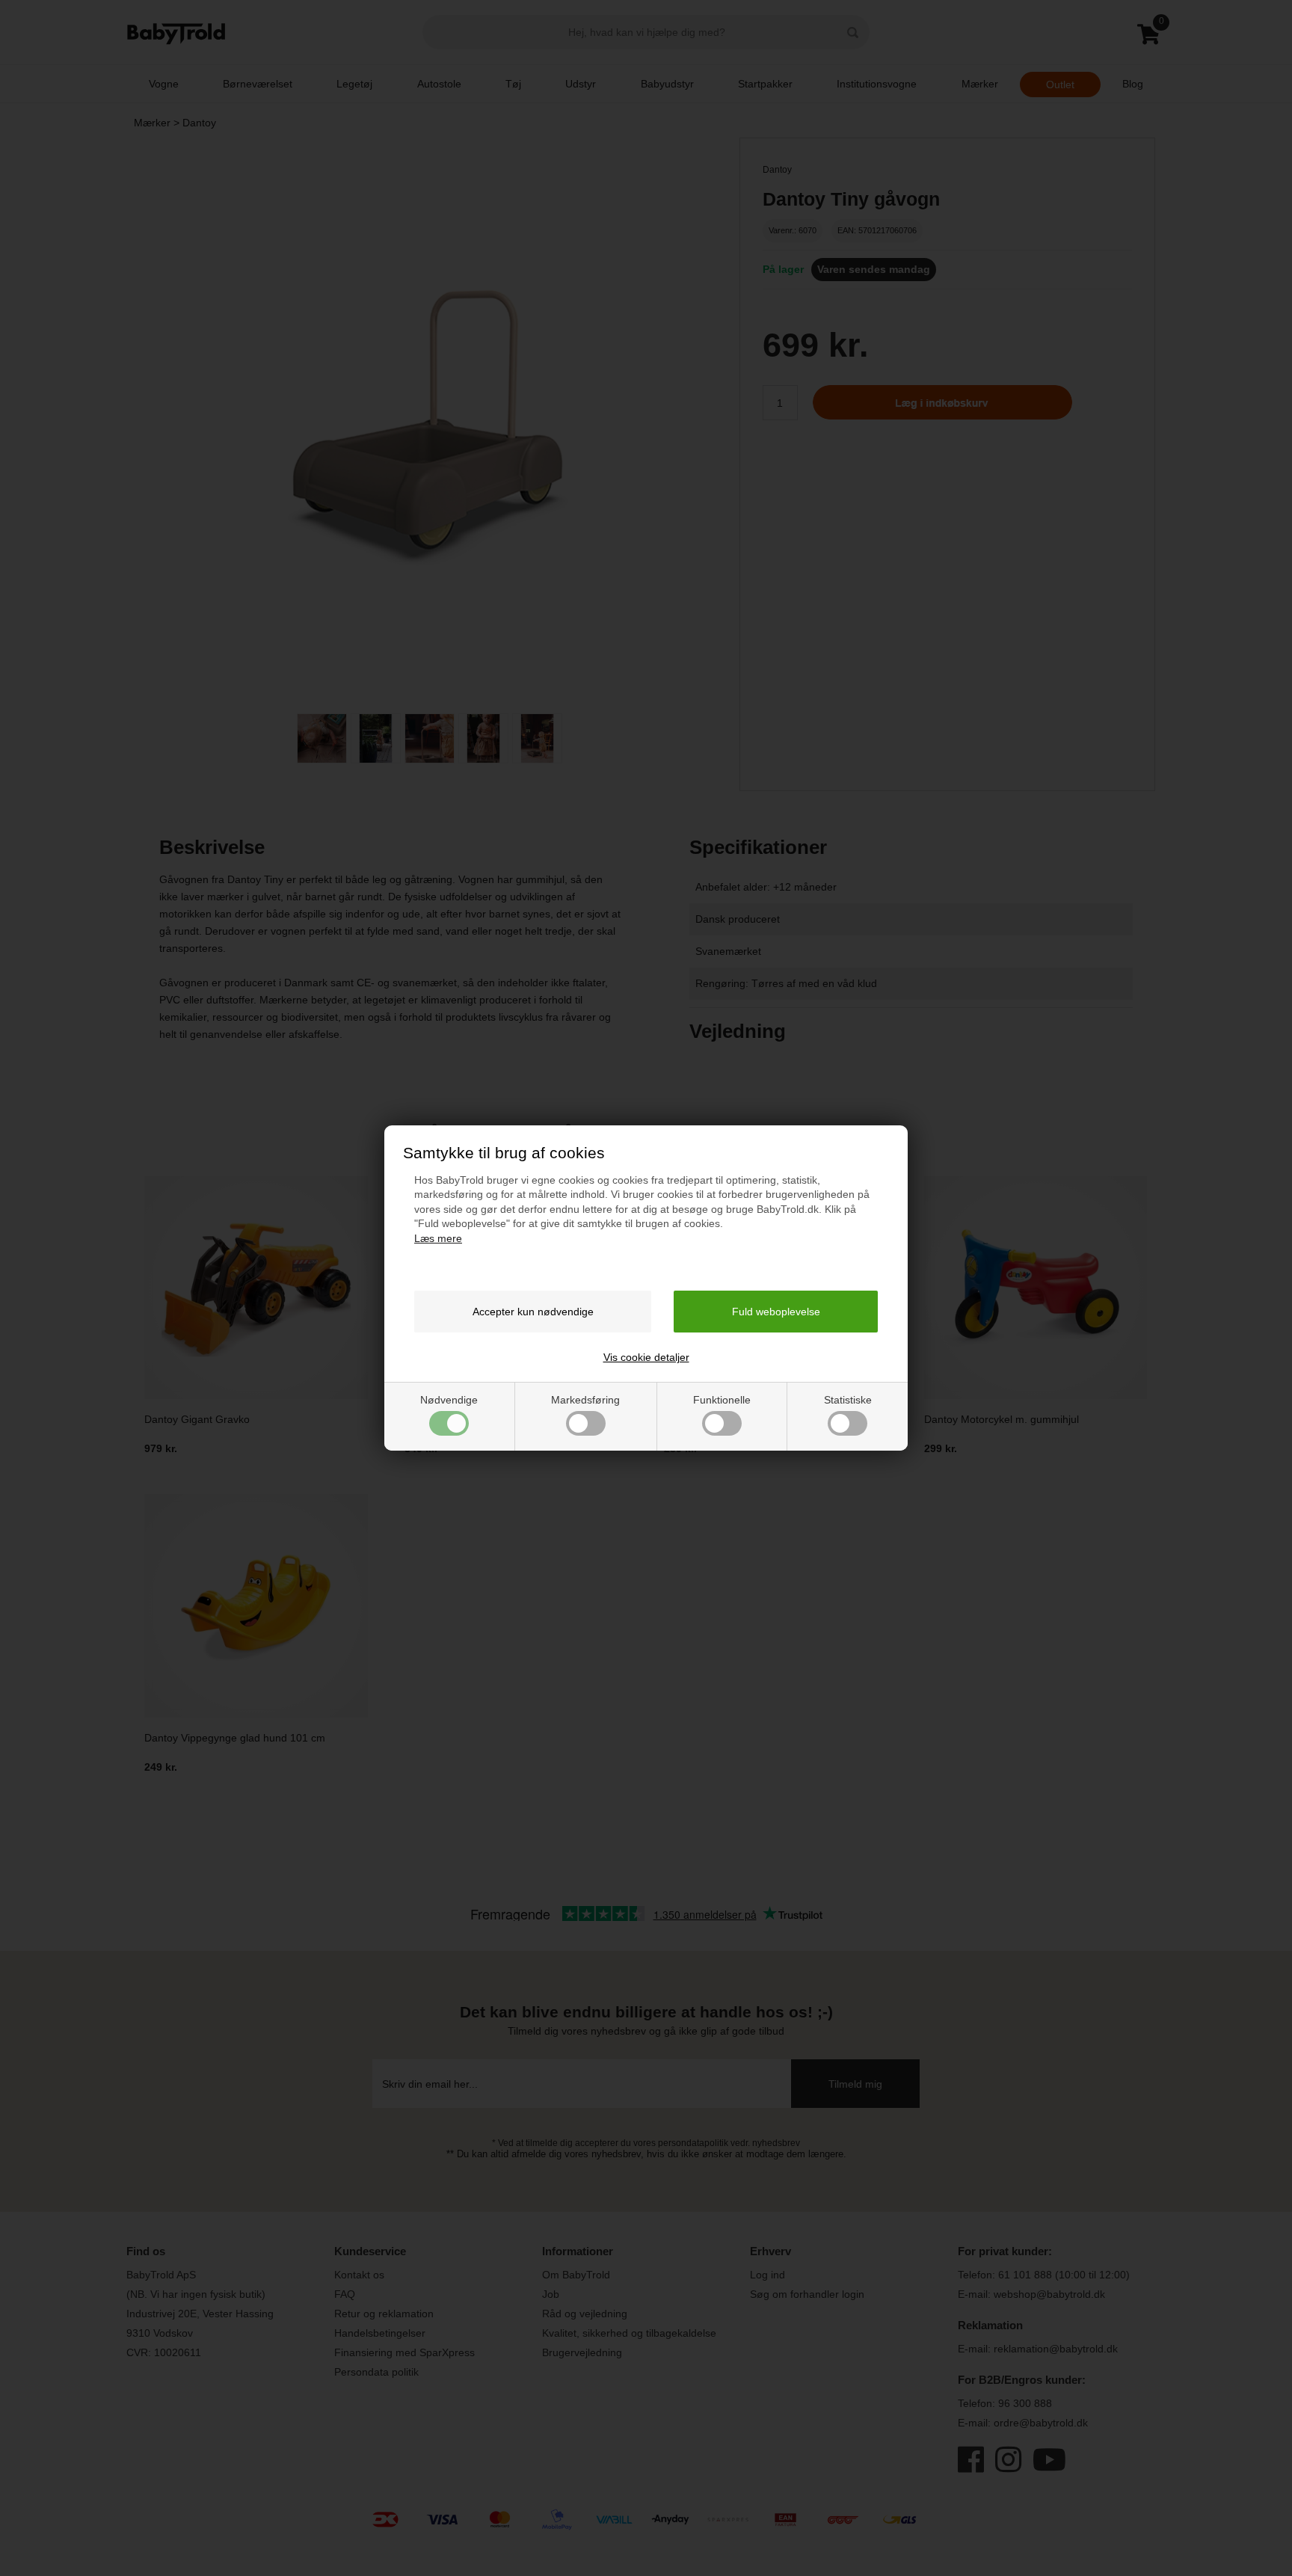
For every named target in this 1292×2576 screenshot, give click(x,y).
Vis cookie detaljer (646, 1357)
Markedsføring (585, 1400)
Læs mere (438, 1238)
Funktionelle (722, 1400)
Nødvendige (449, 1400)
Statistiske (848, 1400)
